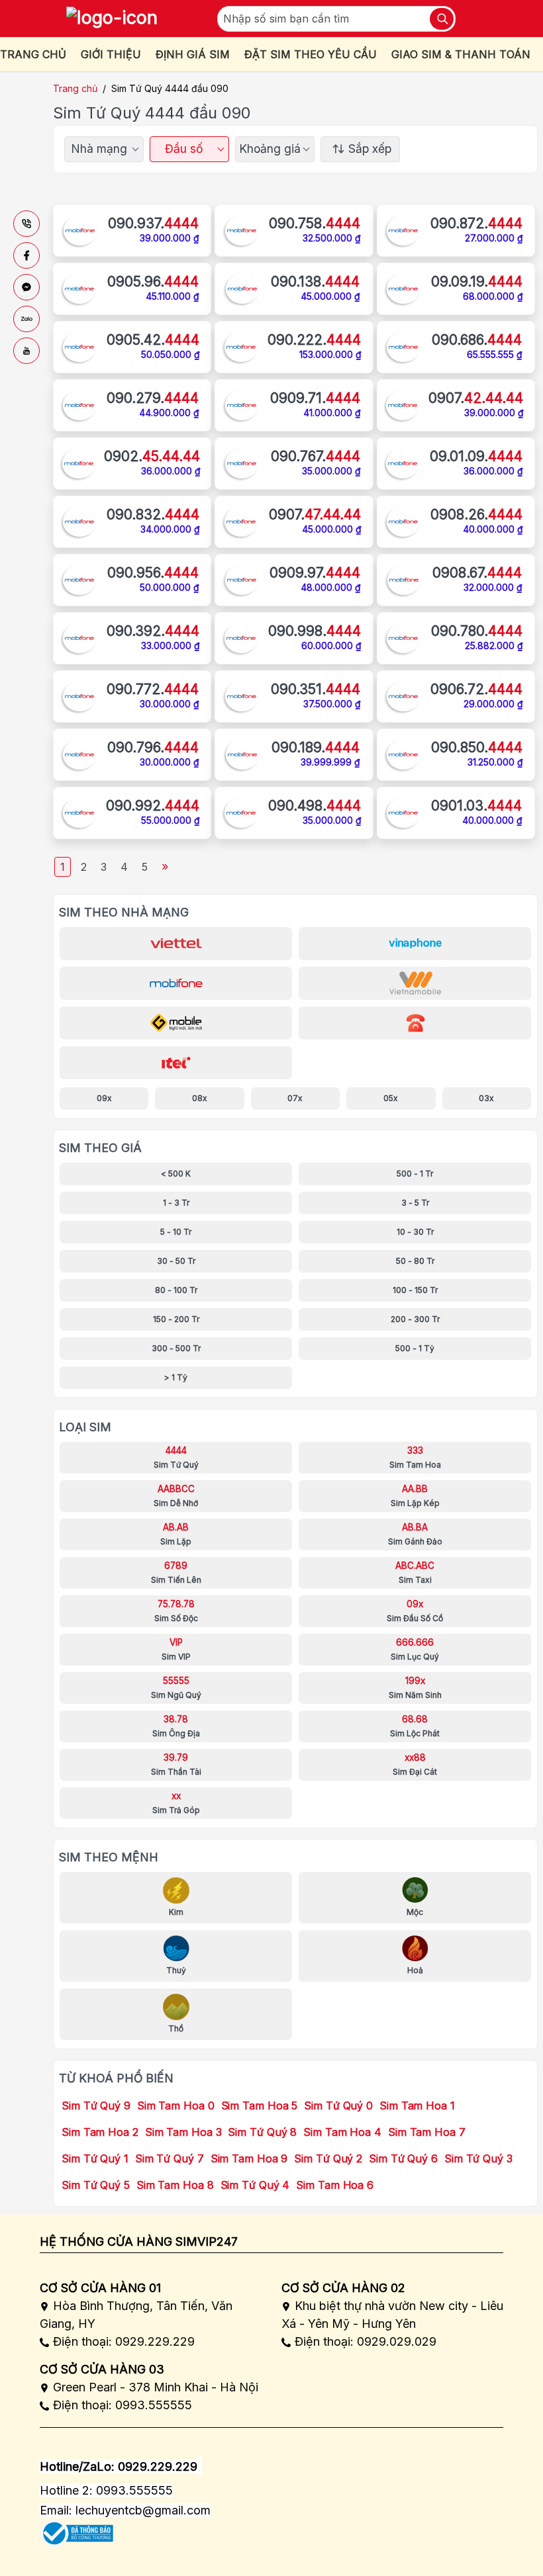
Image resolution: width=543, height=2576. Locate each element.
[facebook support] (26, 255)
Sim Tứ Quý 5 (96, 2185)
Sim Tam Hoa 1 (417, 2106)
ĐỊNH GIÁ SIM (193, 54)
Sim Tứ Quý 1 (95, 2158)
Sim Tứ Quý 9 (96, 2106)
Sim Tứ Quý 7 (170, 2158)
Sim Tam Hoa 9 (249, 2158)
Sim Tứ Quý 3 (478, 2158)
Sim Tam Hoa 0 (176, 2106)
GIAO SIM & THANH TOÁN (461, 54)
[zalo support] (26, 319)
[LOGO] (112, 19)
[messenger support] (26, 287)
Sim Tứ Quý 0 (338, 2106)
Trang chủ (75, 88)
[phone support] (26, 224)
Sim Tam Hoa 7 (427, 2132)
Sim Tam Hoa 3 (183, 2132)
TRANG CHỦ (33, 54)
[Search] (442, 19)
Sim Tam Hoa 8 (175, 2185)
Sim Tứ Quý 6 (403, 2158)
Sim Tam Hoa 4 (342, 2132)
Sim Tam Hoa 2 (100, 2132)
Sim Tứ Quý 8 (262, 2132)
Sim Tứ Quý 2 (328, 2158)
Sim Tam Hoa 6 (335, 2185)
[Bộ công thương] (76, 2529)
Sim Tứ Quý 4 (255, 2185)
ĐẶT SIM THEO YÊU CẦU (311, 54)
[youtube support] (26, 351)
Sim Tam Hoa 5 (260, 2106)
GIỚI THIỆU (111, 54)
